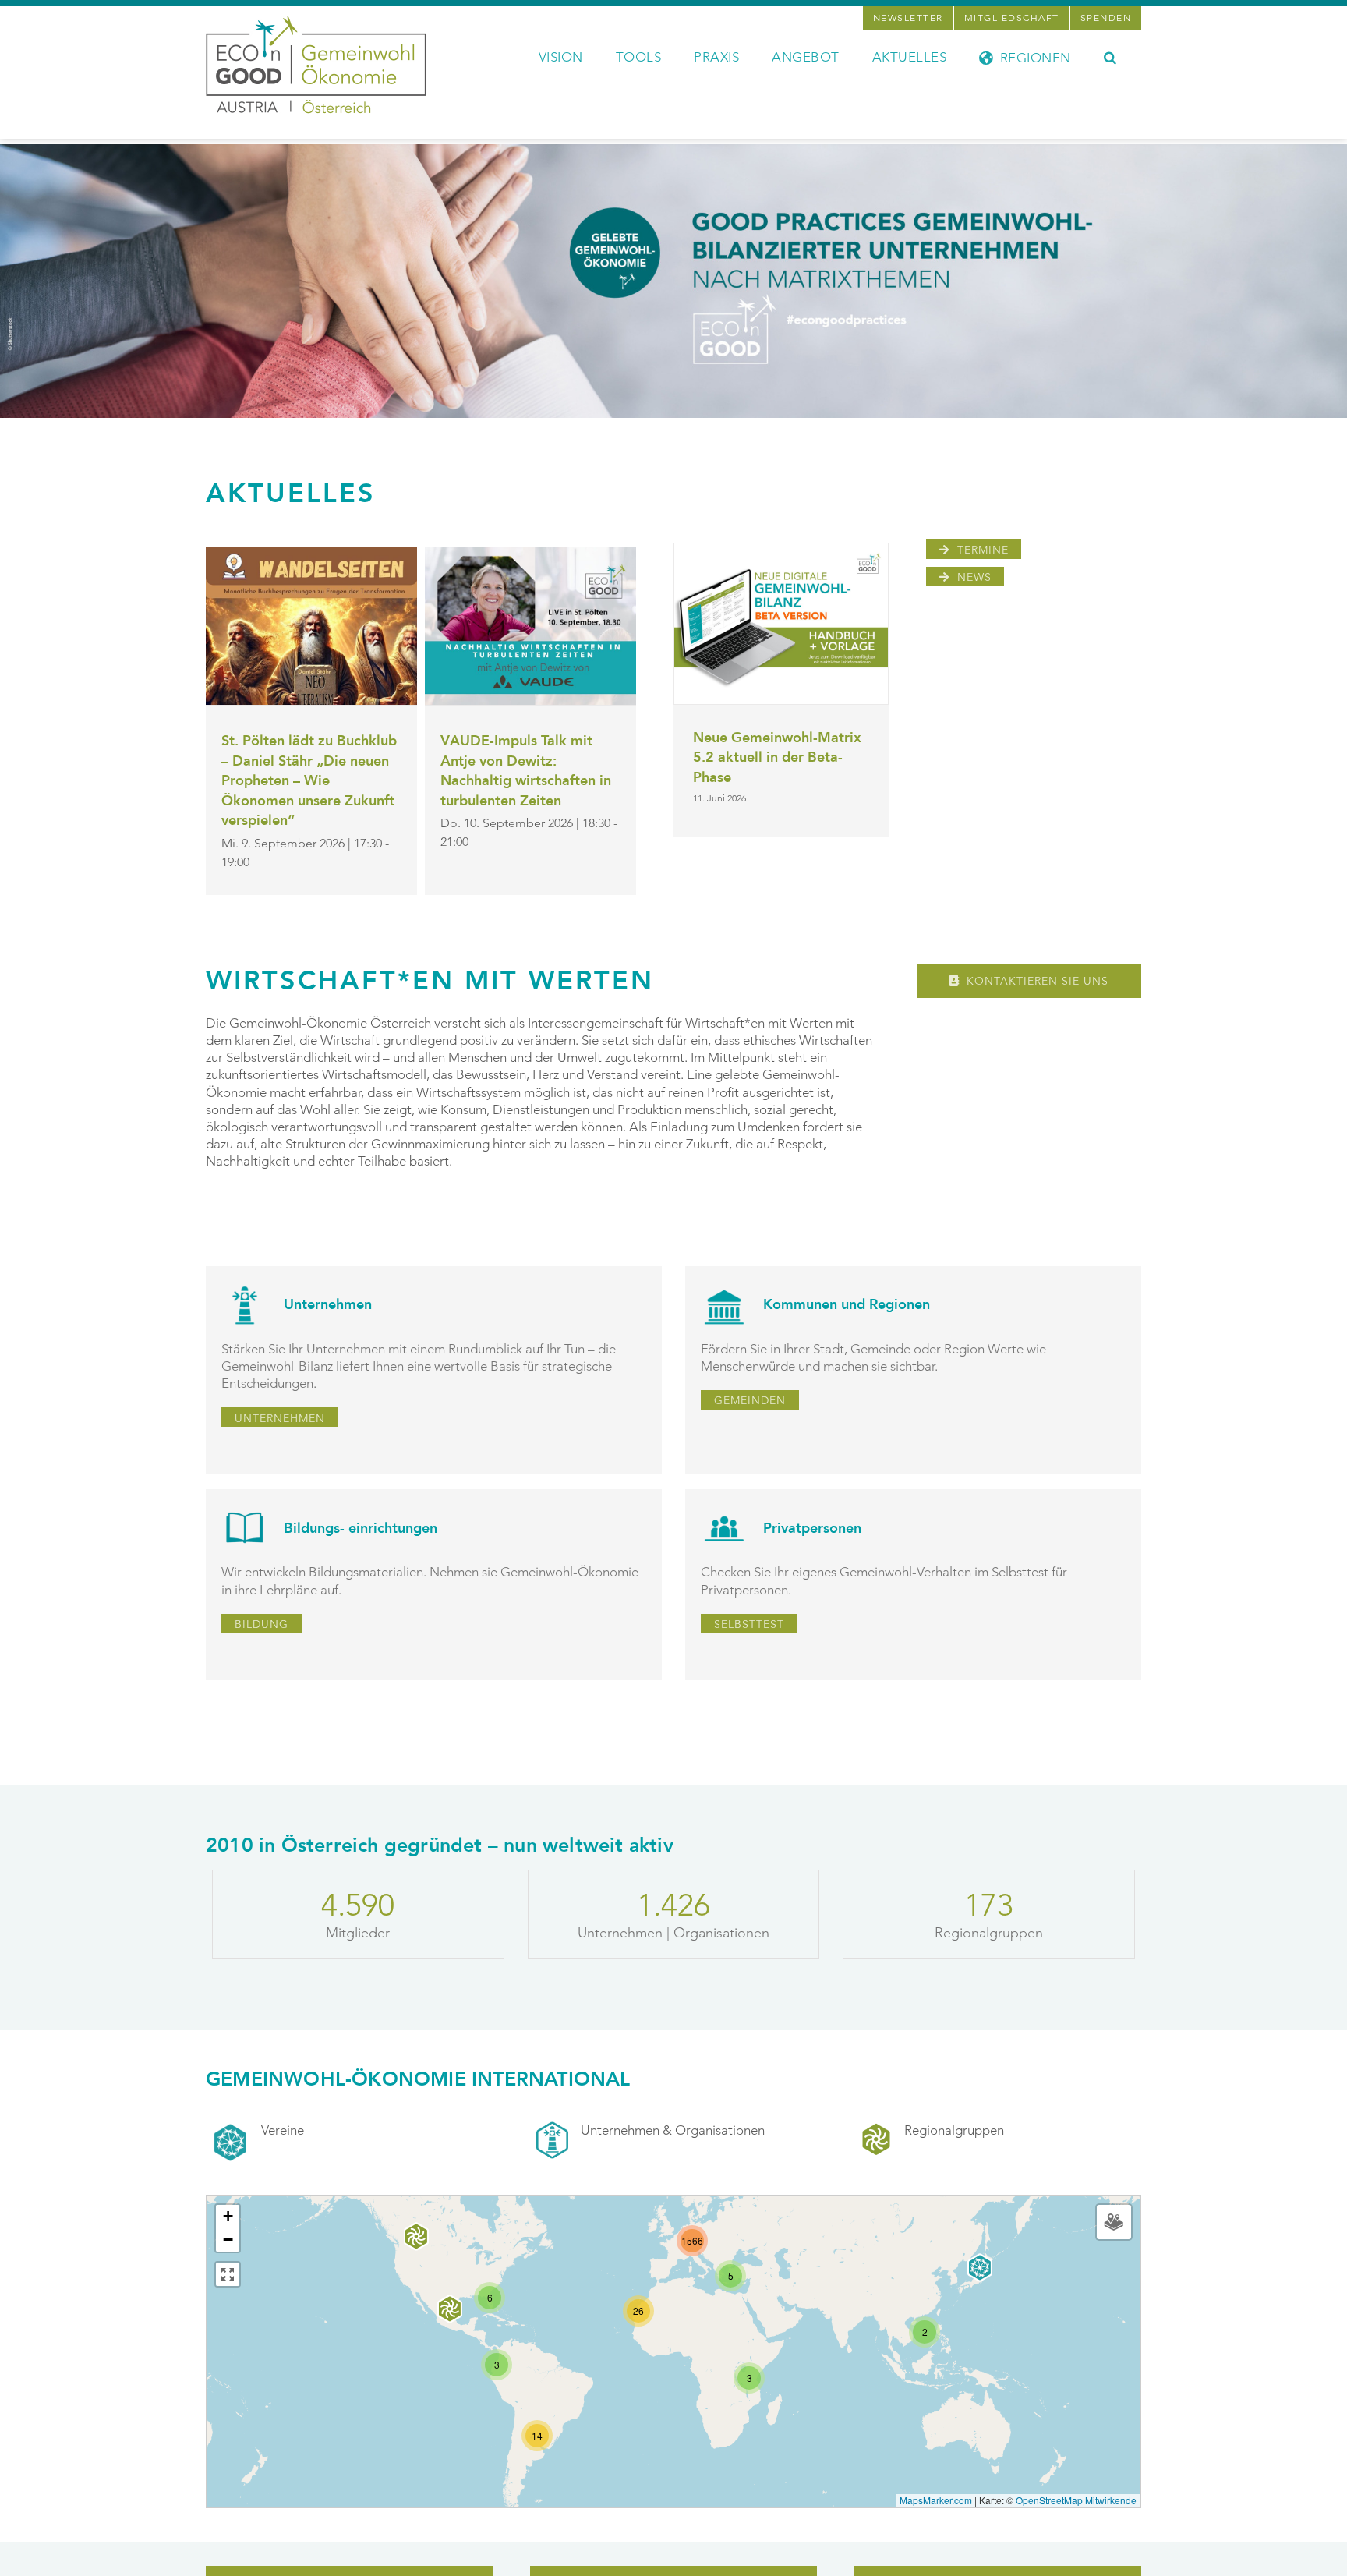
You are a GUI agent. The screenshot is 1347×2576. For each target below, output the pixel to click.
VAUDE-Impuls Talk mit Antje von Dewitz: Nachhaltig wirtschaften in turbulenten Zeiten (526, 771)
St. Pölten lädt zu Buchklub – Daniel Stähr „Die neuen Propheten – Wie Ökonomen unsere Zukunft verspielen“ (309, 781)
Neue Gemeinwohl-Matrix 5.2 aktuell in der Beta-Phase (777, 758)
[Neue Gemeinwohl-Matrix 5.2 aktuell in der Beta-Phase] (781, 623)
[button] (1110, 56)
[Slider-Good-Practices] (673, 150)
